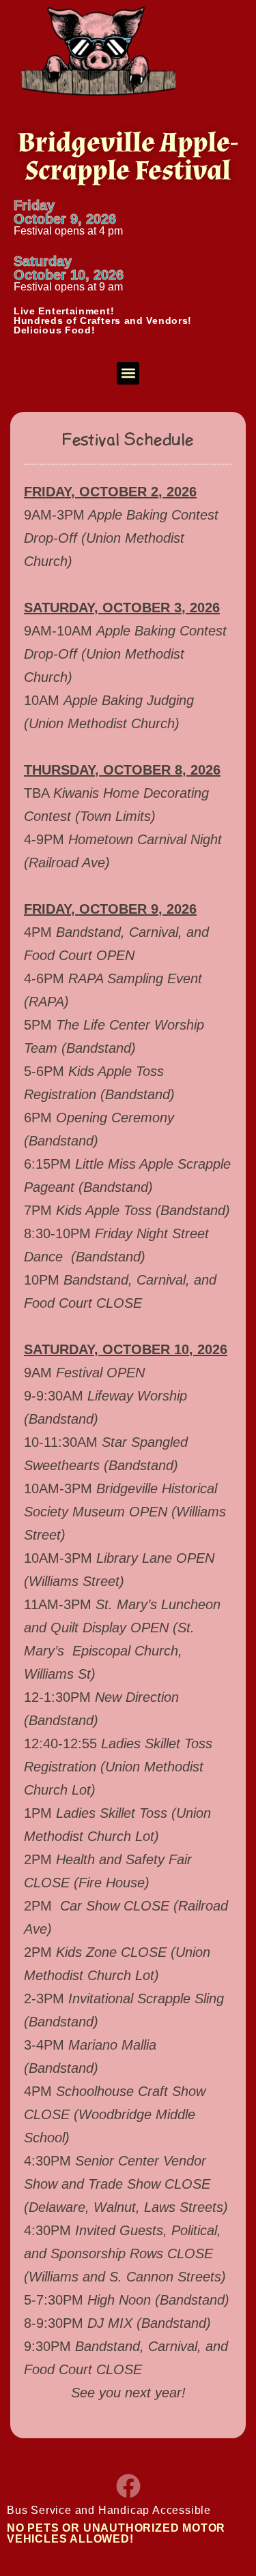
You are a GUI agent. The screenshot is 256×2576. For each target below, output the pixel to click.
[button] (128, 373)
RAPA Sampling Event (135, 978)
